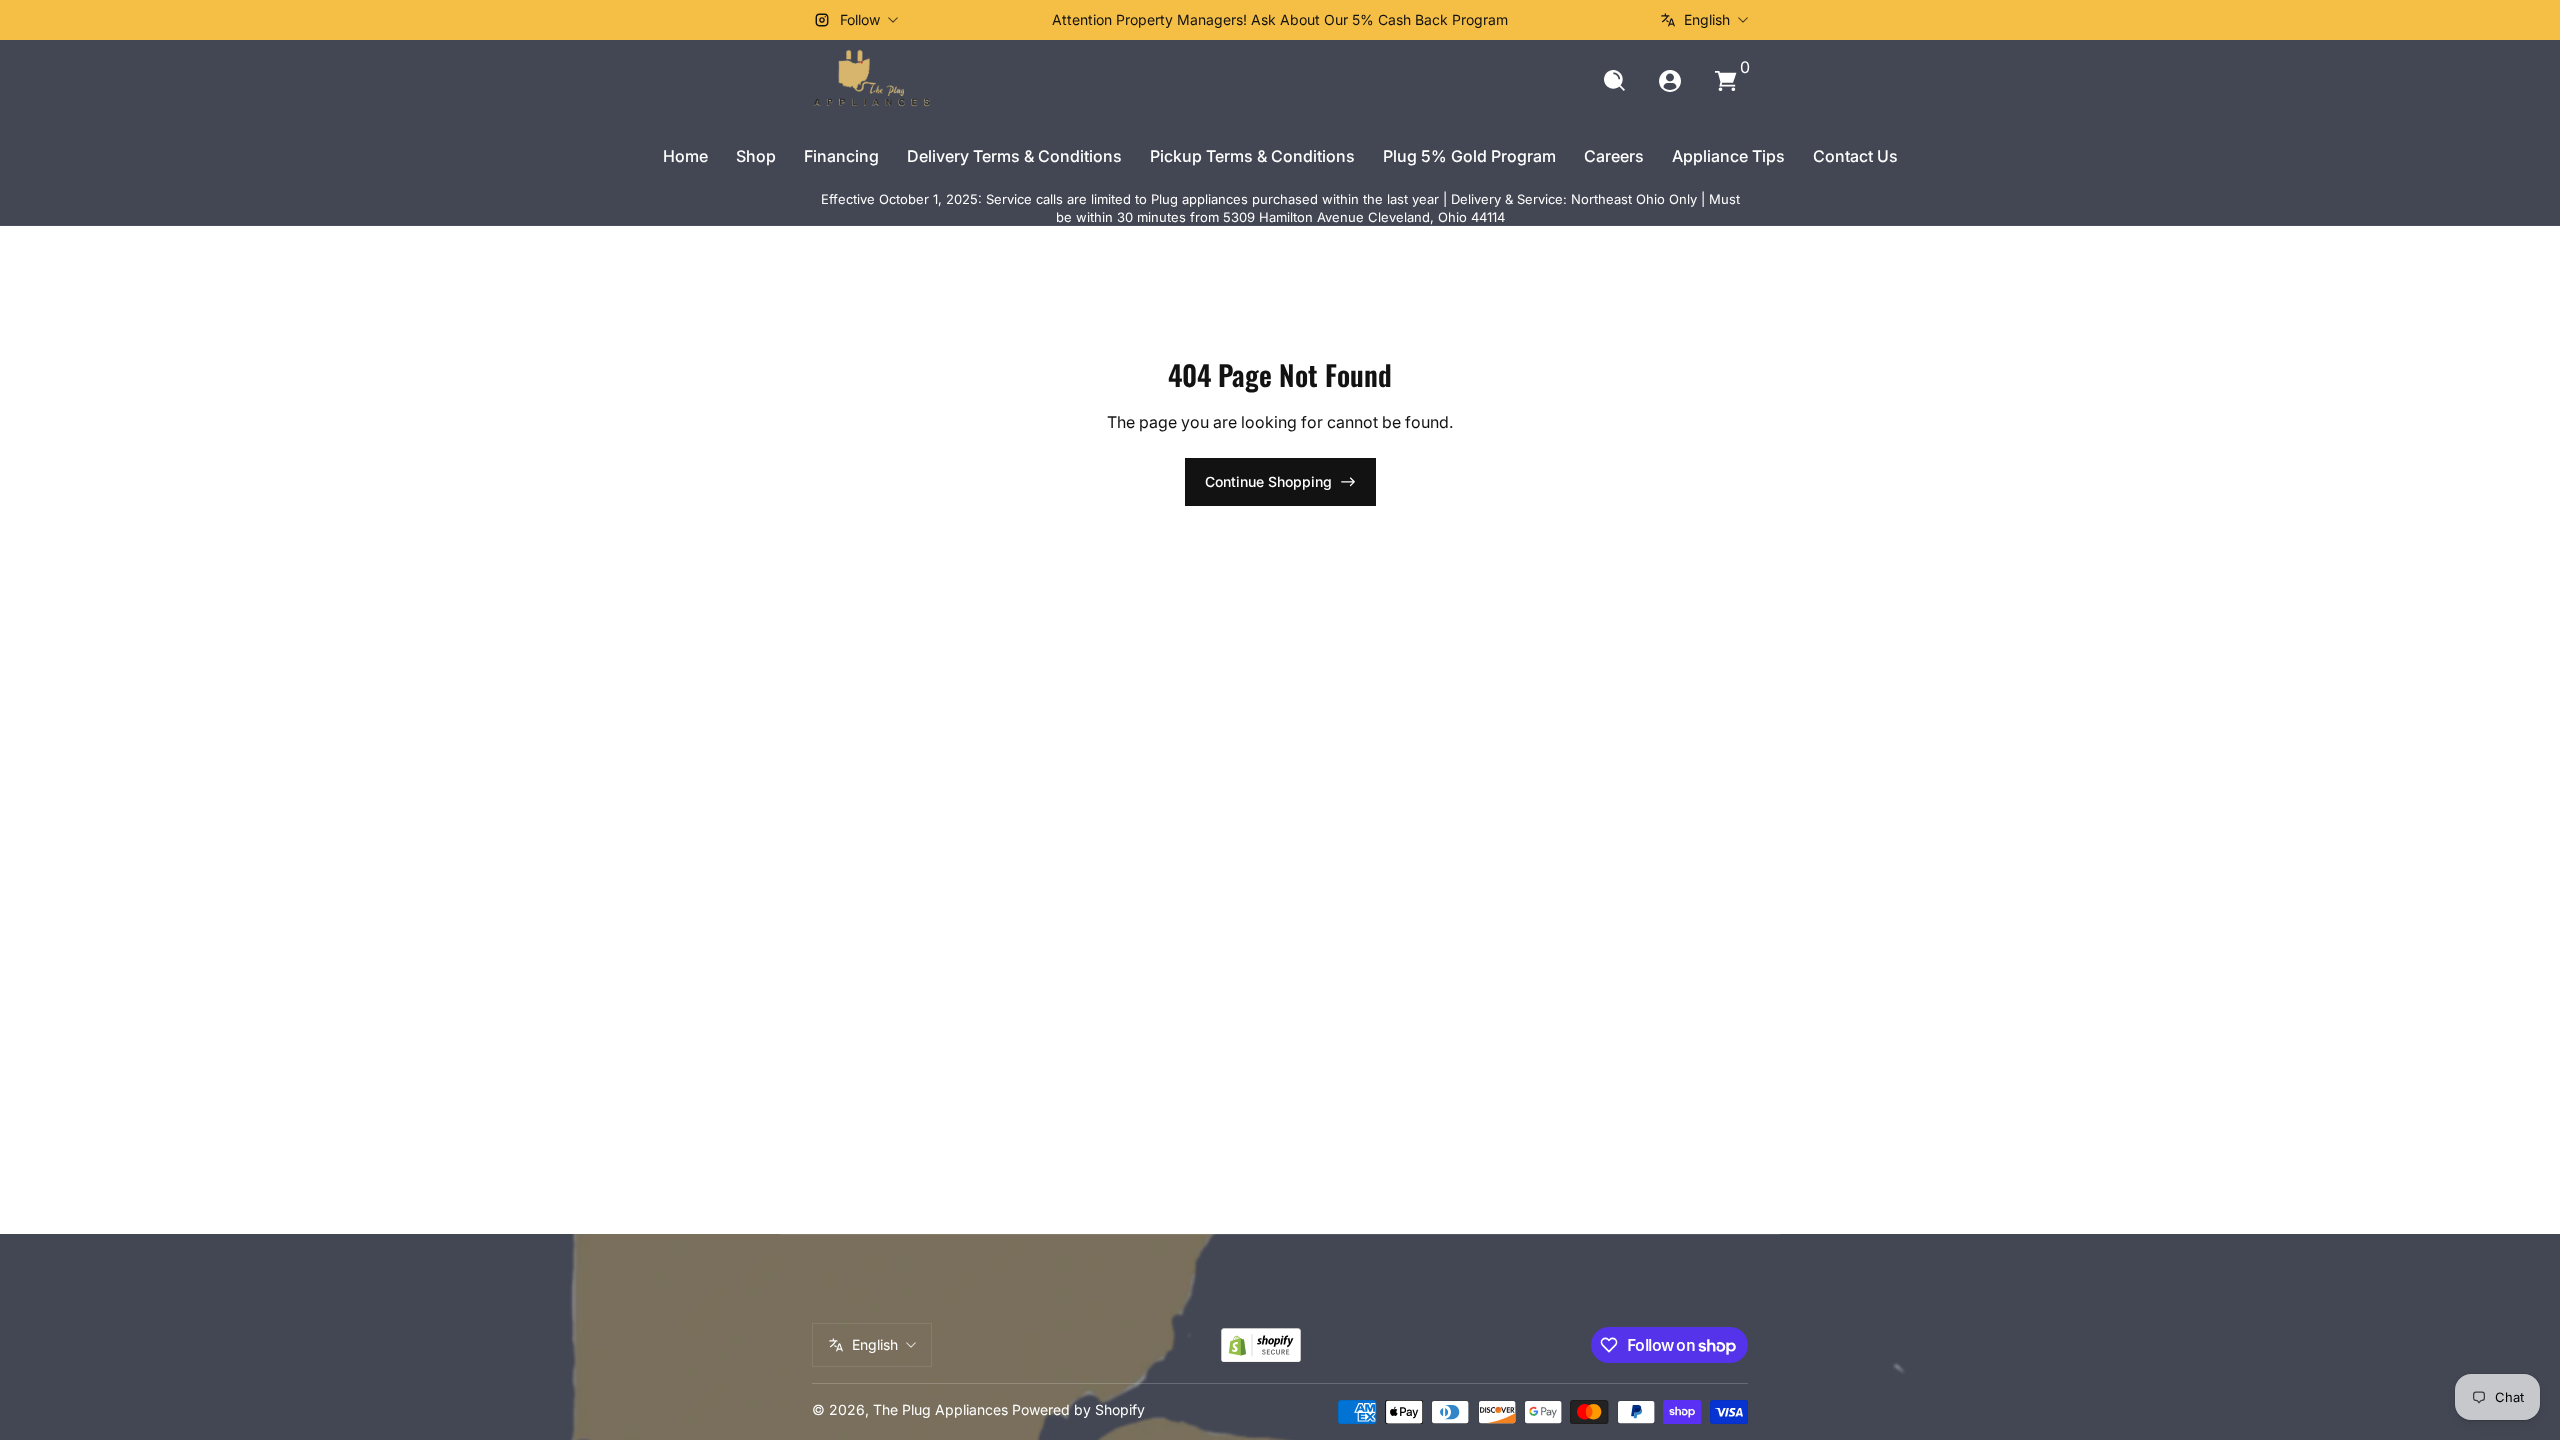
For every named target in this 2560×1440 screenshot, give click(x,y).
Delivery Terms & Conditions (1014, 156)
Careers (1614, 156)
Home (685, 156)
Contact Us (1855, 156)
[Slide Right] (1584, 20)
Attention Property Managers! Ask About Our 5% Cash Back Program (1280, 19)
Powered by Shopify (1078, 1409)
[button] (1614, 81)
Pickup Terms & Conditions (1252, 156)
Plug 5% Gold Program (1469, 156)
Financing (841, 156)
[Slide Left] (976, 20)
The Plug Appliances (940, 1409)
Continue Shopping (1268, 481)
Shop (756, 156)
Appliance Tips (1728, 156)
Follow (860, 19)
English (1707, 19)
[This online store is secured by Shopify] (1261, 1345)
